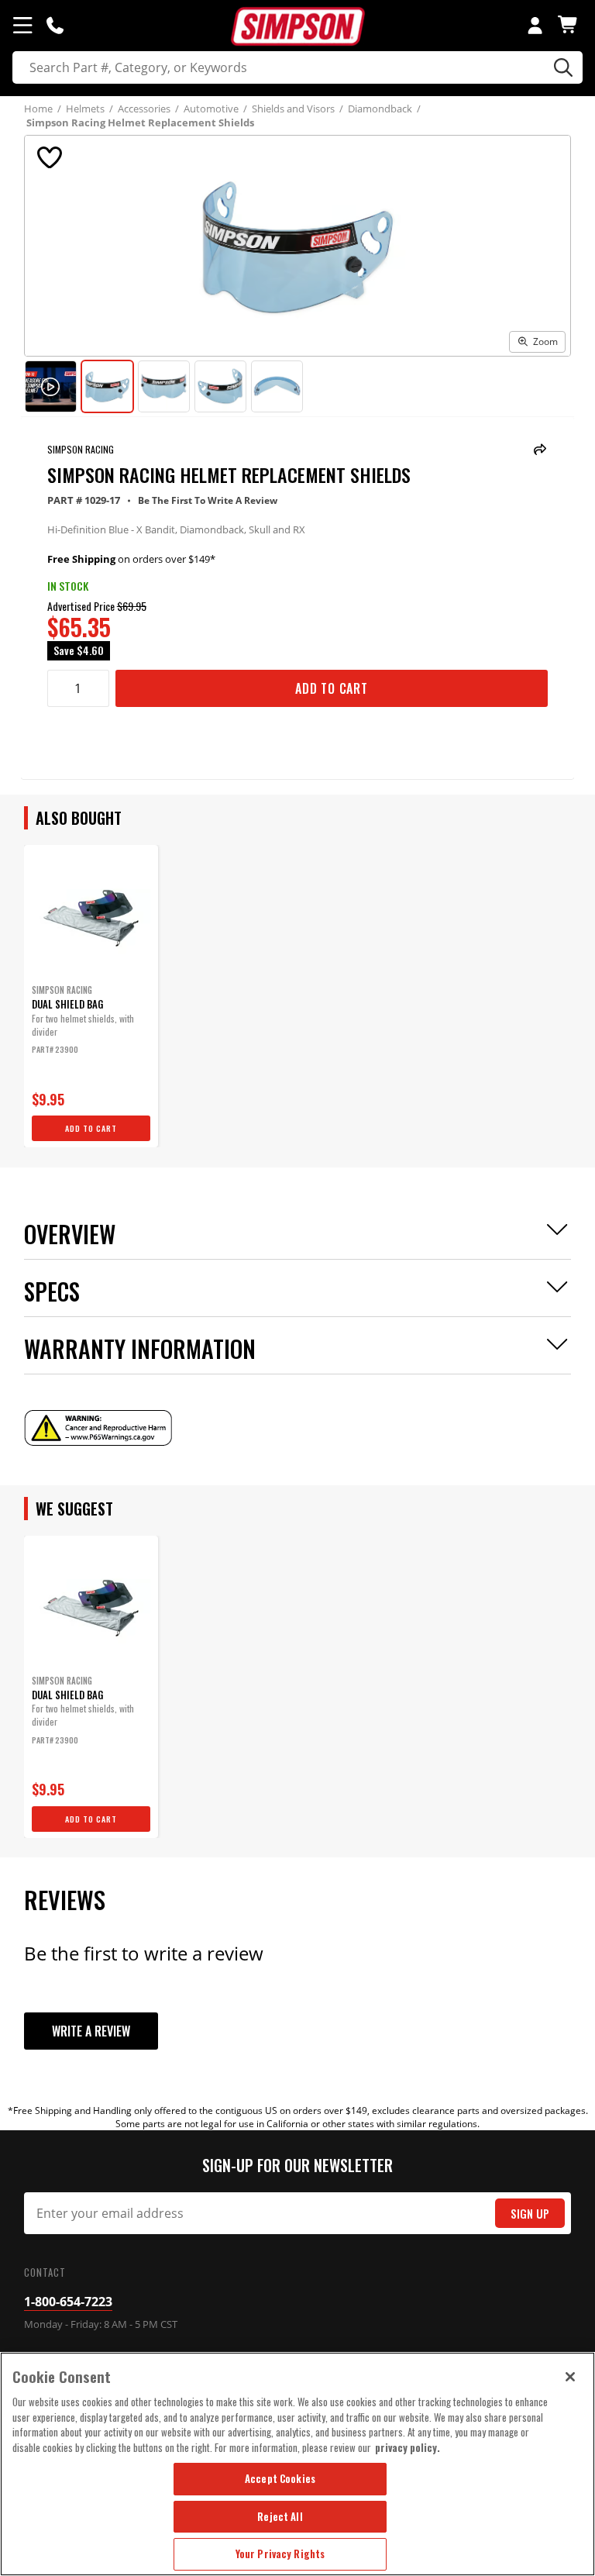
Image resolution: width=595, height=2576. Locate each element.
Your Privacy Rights (280, 2554)
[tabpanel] (91, 996)
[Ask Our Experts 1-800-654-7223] (55, 25)
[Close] (570, 2377)
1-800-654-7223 (68, 2302)
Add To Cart (332, 688)
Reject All (280, 2516)
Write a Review (91, 2031)
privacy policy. (408, 2447)
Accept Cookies (280, 2478)
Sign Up (530, 2214)
